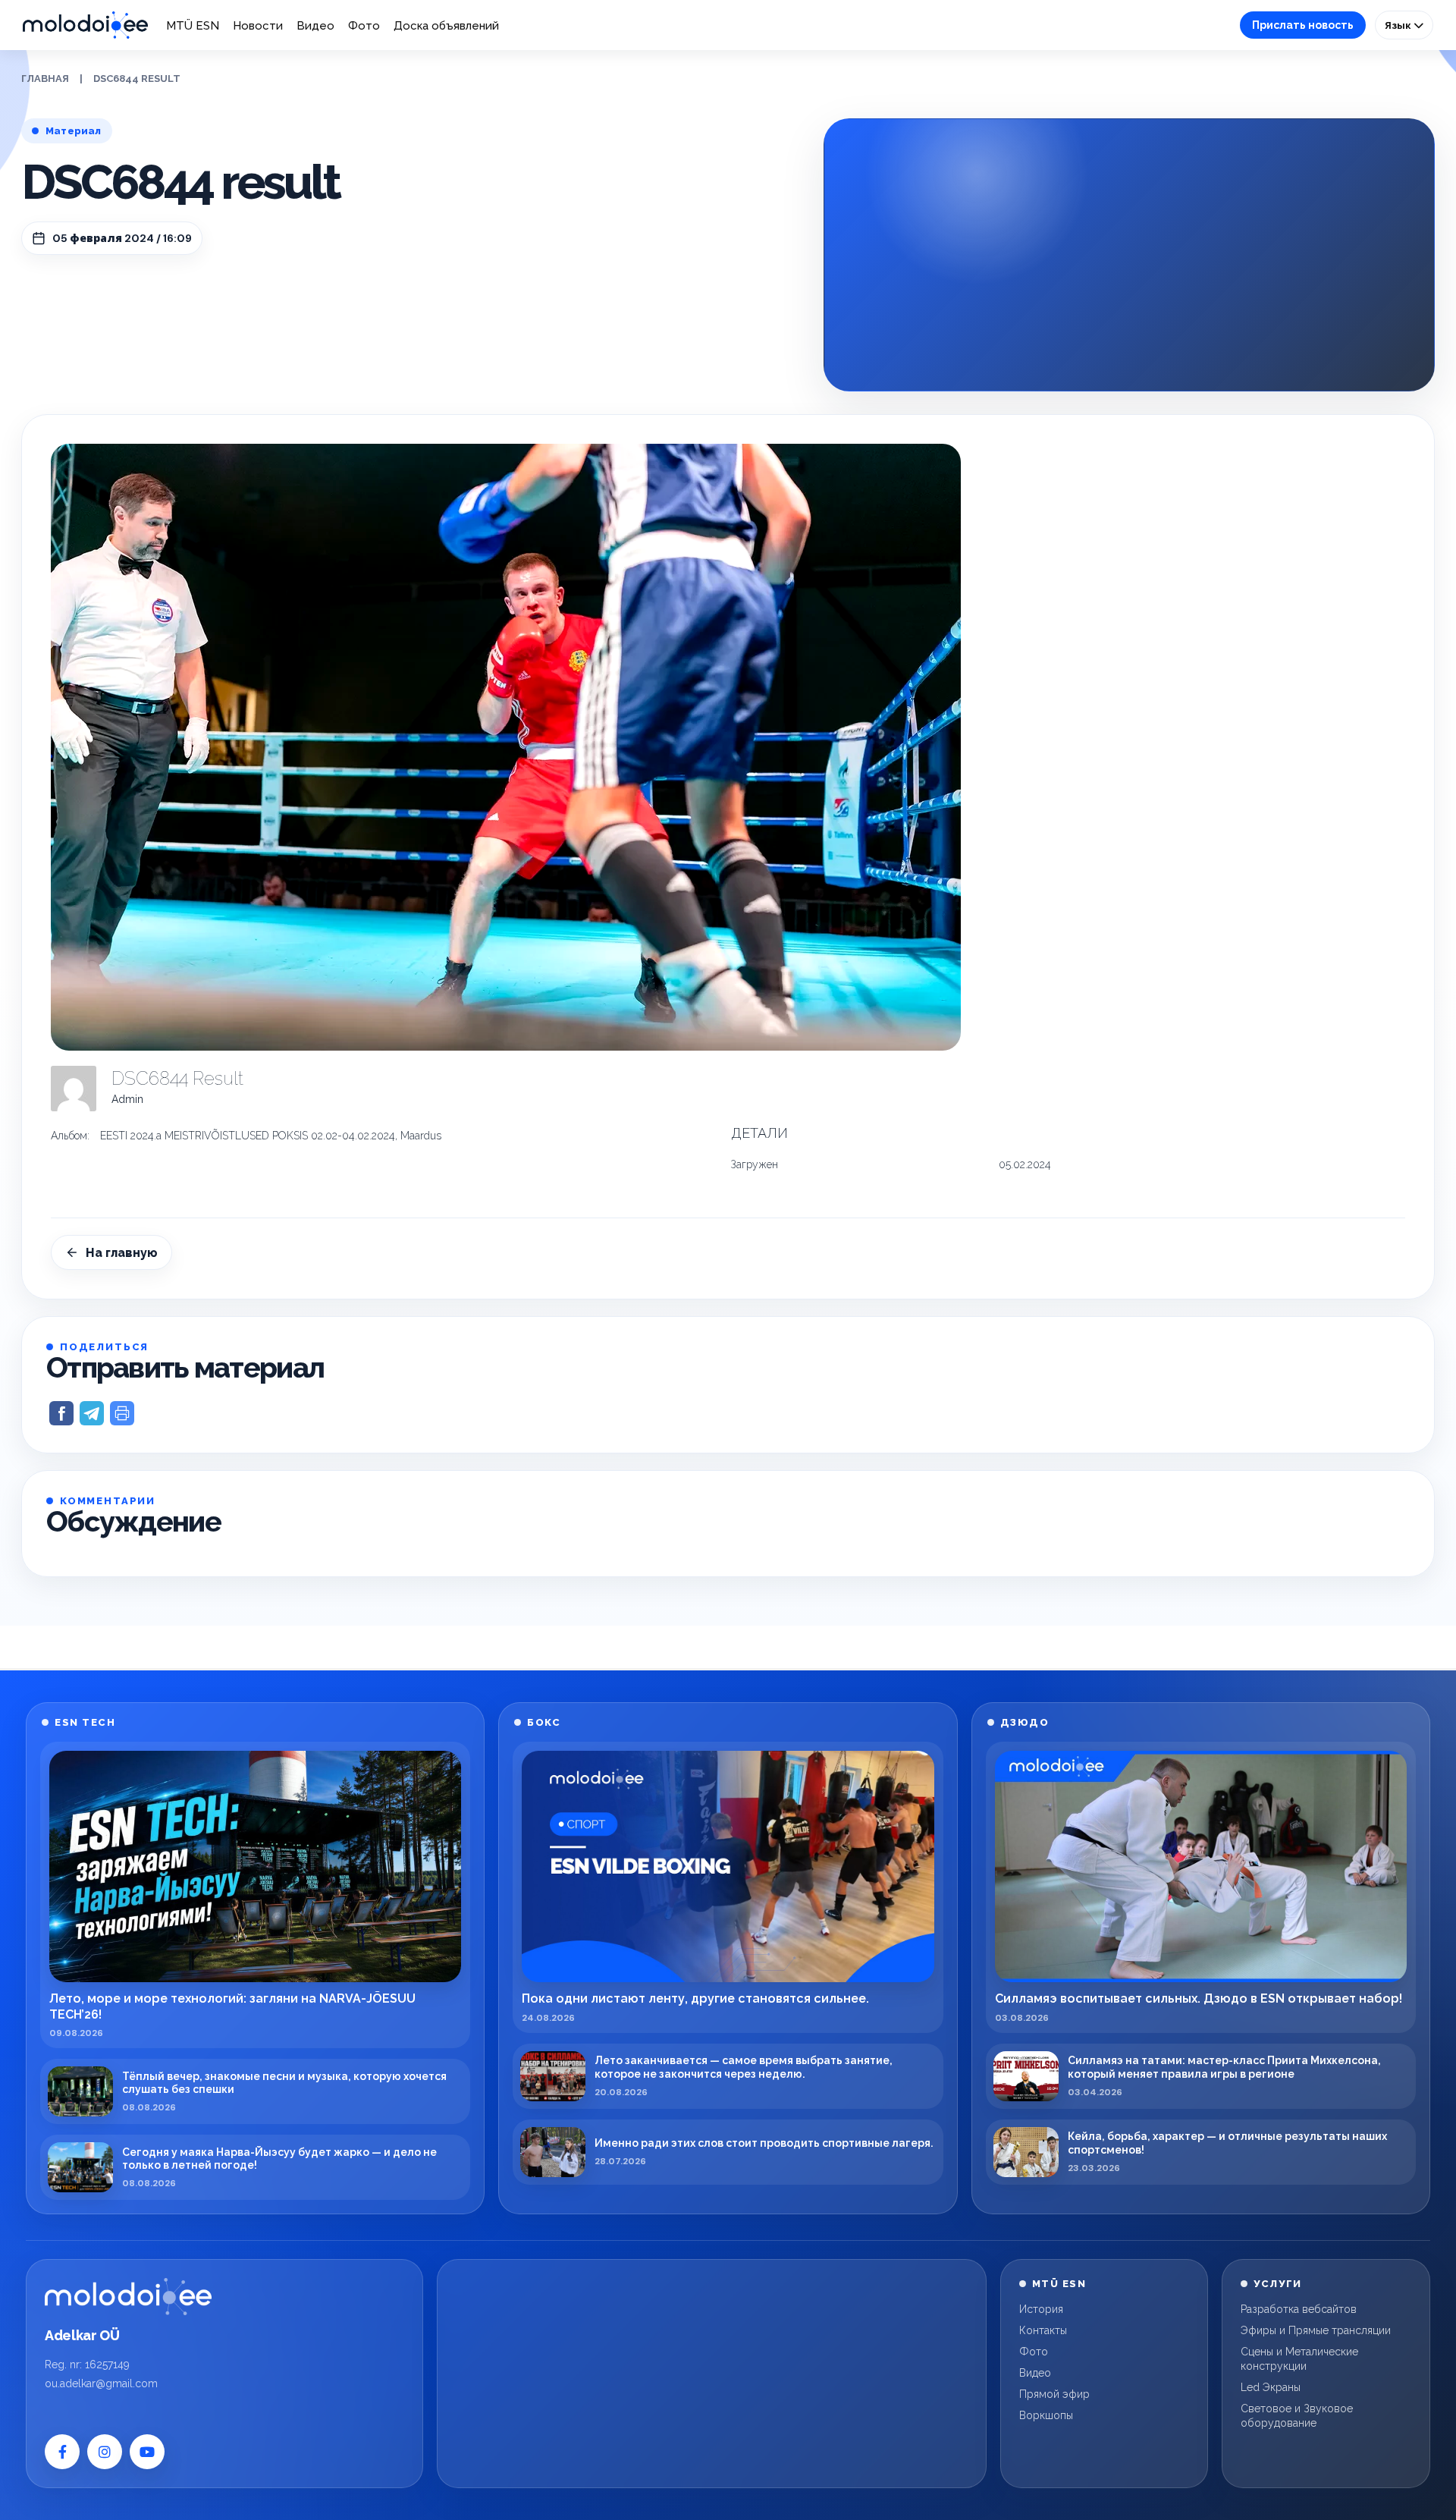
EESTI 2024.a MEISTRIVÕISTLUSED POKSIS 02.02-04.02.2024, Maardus (271, 1136)
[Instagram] (105, 2452)
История (1041, 2309)
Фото (364, 26)
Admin (127, 1099)
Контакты (1043, 2330)
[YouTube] (147, 2452)
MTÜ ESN (193, 26)
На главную (122, 1253)
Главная (45, 79)
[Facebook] (62, 2452)
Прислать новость (1303, 25)
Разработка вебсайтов (1299, 2309)
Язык (1399, 25)
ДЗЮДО (1025, 1722)
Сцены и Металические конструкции (1299, 2359)
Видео (315, 26)
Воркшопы (1046, 2415)
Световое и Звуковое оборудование (1297, 2416)
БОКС (544, 1722)
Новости (258, 26)
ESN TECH (85, 1722)
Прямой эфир (1054, 2394)
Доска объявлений (446, 26)
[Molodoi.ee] (128, 2296)
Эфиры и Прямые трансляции (1316, 2330)
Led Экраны (1271, 2387)
